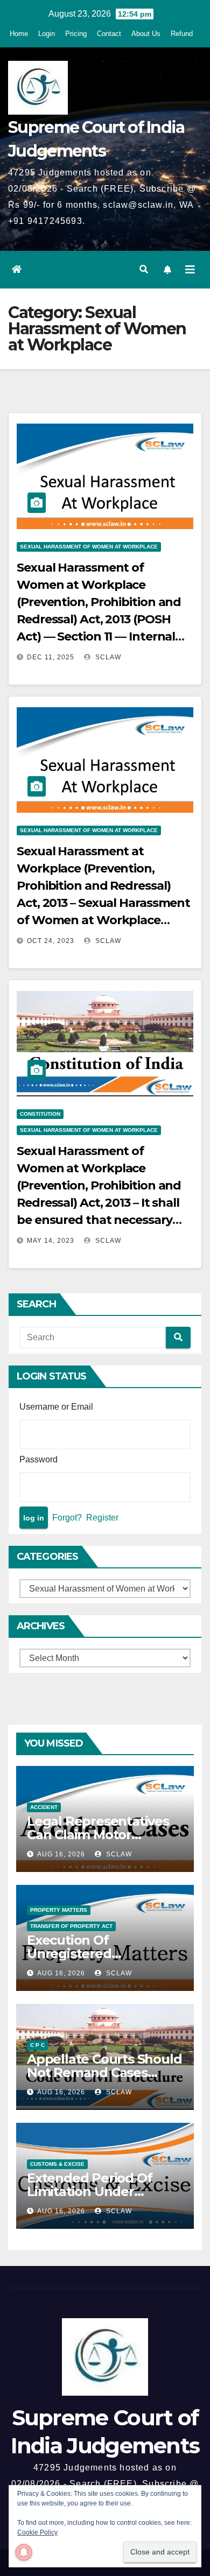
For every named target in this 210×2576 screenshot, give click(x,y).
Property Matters (59, 1910)
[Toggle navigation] (190, 270)
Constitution (40, 1114)
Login (47, 34)
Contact (109, 34)
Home (19, 34)
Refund (182, 34)
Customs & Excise (57, 2164)
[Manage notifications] (24, 2552)
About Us (146, 34)
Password (38, 1459)
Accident (44, 1807)
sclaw (107, 657)
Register (102, 1518)
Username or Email (56, 1407)
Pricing (76, 34)
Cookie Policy (37, 2532)
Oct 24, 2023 (51, 941)
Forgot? (67, 1518)
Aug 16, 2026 (61, 1854)
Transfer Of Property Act (71, 1926)
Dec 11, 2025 (51, 657)
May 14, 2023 (51, 1241)
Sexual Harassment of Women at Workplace (89, 547)
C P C (37, 2045)
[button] (144, 269)
